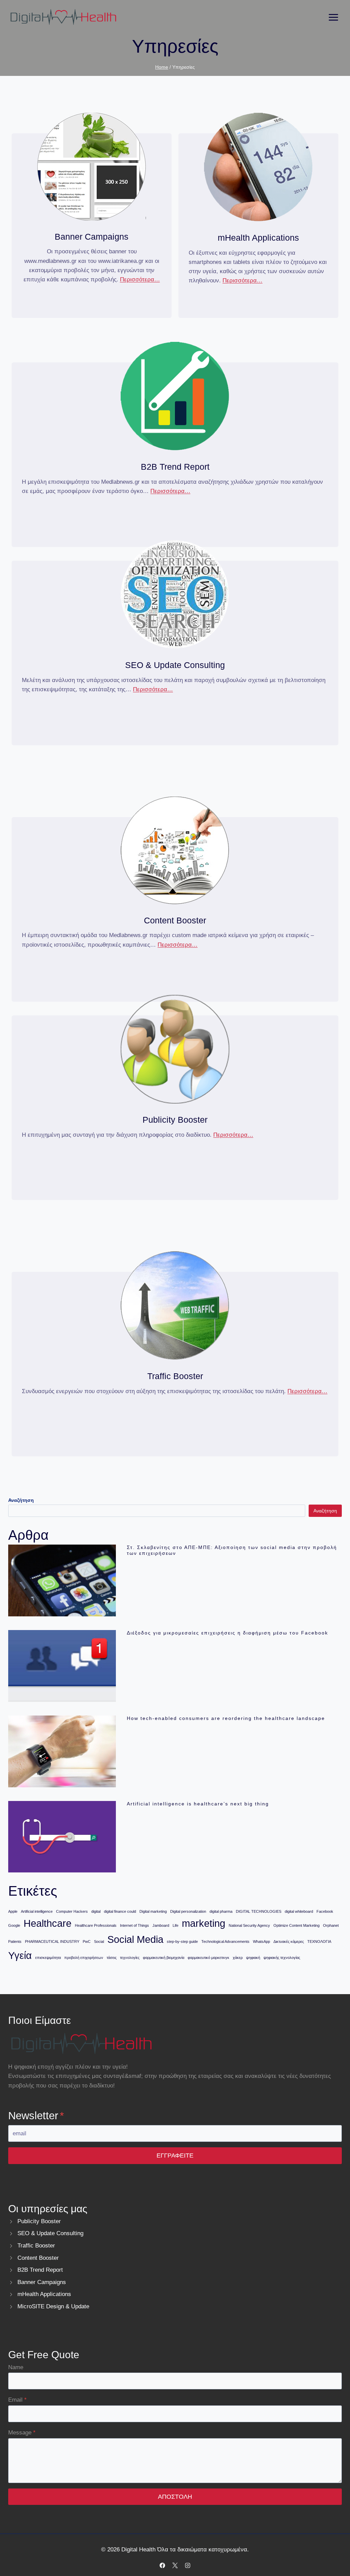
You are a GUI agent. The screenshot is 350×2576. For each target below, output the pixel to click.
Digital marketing (153, 1911)
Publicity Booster (39, 2221)
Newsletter (36, 2116)
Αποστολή (175, 2497)
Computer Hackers (72, 1911)
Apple (13, 1911)
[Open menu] (333, 17)
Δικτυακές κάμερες (289, 1941)
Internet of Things (134, 1925)
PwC (87, 1941)
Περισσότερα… (140, 279)
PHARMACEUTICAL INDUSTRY (52, 1941)
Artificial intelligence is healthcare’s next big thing (198, 1804)
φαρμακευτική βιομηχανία (164, 1958)
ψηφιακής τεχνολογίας (282, 1958)
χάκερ (238, 1958)
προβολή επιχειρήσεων (84, 1958)
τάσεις (112, 1958)
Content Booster (38, 2258)
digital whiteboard (299, 1911)
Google (14, 1925)
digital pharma (221, 1911)
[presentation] (62, 1580)
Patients (15, 1941)
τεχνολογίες (130, 1958)
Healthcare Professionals (96, 1925)
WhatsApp (261, 1941)
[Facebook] (162, 2565)
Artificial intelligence (37, 1911)
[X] (175, 2565)
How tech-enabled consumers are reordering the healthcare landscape (226, 1718)
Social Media (135, 1939)
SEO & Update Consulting (50, 2233)
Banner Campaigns (42, 2282)
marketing (204, 1923)
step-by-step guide (182, 1941)
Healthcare (48, 1923)
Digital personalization (188, 1911)
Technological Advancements (225, 1941)
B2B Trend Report (40, 2270)
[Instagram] (188, 2565)
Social (99, 1941)
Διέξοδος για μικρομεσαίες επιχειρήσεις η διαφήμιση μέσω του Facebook (227, 1633)
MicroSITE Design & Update (53, 2306)
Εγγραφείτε (175, 2155)
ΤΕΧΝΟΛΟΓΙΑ (319, 1941)
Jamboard (161, 1925)
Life (176, 1925)
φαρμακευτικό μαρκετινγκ (208, 1958)
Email (17, 2400)
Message (22, 2433)
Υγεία (20, 1955)
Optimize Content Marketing (297, 1925)
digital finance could (120, 1911)
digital (96, 1911)
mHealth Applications (44, 2294)
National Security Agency (249, 1925)
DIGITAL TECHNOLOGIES (259, 1911)
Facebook (325, 1911)
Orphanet (331, 1925)
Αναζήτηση (325, 1511)
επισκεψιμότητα (48, 1958)
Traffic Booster (36, 2246)
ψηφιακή (253, 1958)
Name (16, 2367)
